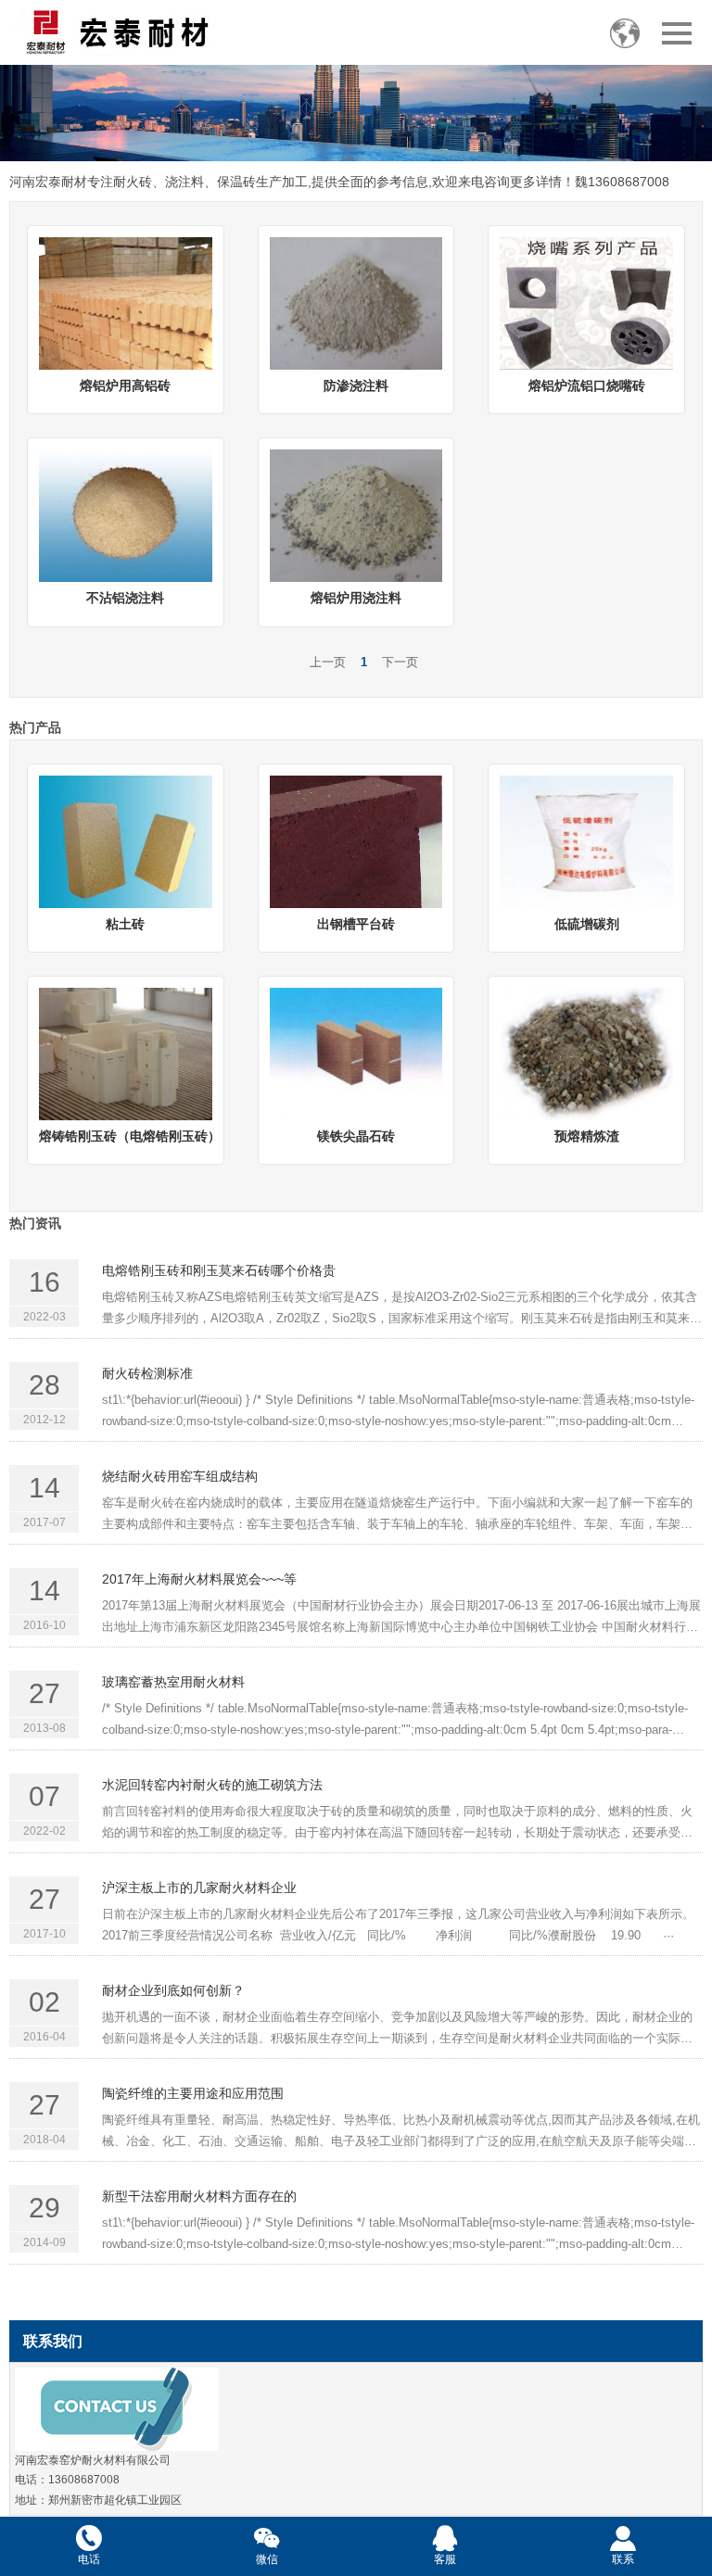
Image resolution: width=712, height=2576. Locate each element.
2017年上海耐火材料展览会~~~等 (199, 1579)
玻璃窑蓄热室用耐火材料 (173, 1682)
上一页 (328, 662)
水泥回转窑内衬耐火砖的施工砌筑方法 (212, 1785)
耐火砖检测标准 (147, 1373)
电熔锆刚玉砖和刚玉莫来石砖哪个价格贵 (219, 1270)
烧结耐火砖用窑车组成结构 (180, 1476)
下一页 (400, 662)
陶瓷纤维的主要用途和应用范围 (193, 2093)
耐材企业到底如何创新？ (173, 1990)
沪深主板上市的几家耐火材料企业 (199, 1888)
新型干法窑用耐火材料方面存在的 (199, 2196)
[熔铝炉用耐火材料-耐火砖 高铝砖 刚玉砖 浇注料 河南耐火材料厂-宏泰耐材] (116, 32)
